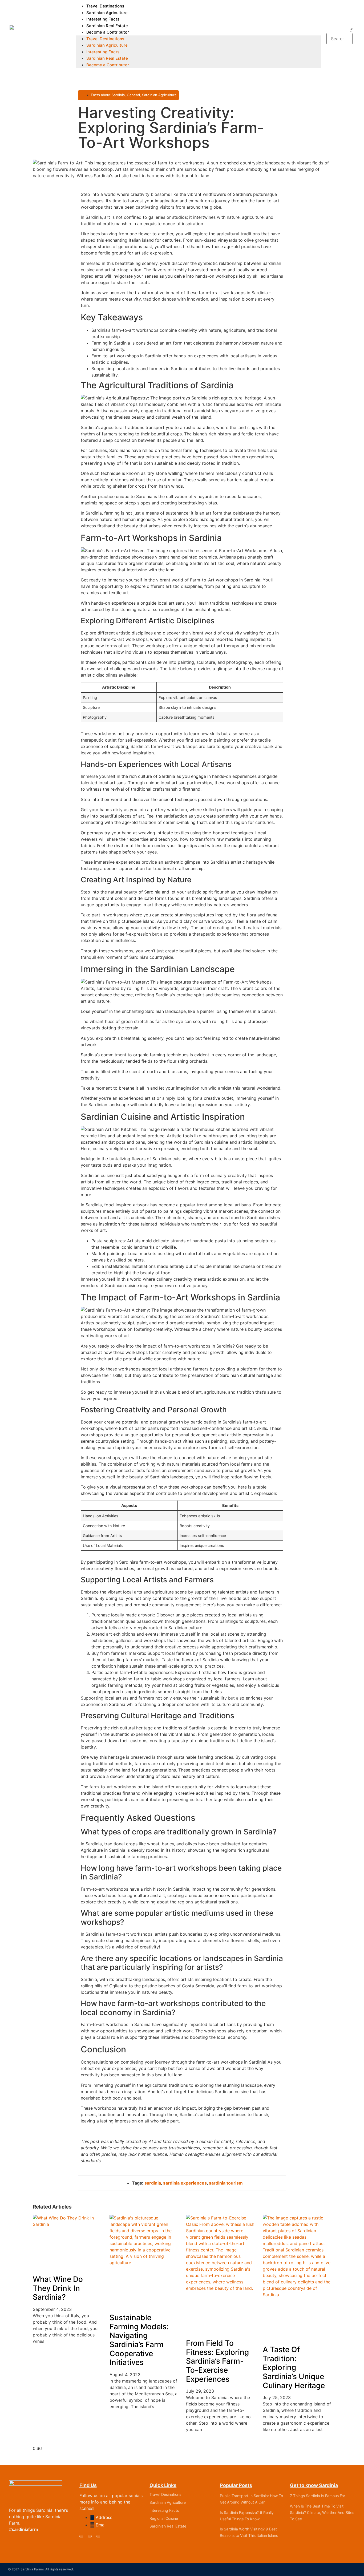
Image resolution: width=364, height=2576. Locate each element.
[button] (340, 30)
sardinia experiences (185, 2183)
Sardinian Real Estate (107, 26)
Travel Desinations (165, 2494)
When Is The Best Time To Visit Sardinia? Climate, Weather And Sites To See (322, 2512)
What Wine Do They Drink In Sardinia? (58, 2288)
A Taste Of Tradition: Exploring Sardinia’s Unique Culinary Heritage (294, 2367)
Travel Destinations (105, 6)
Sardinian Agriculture (107, 13)
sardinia (153, 2183)
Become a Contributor (108, 32)
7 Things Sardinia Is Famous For (318, 2496)
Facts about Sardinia (108, 95)
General (133, 95)
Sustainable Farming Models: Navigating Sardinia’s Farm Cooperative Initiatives (139, 2340)
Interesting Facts (103, 19)
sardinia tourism (226, 2183)
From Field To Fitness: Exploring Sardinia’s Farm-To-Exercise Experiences (217, 2361)
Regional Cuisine (164, 2518)
